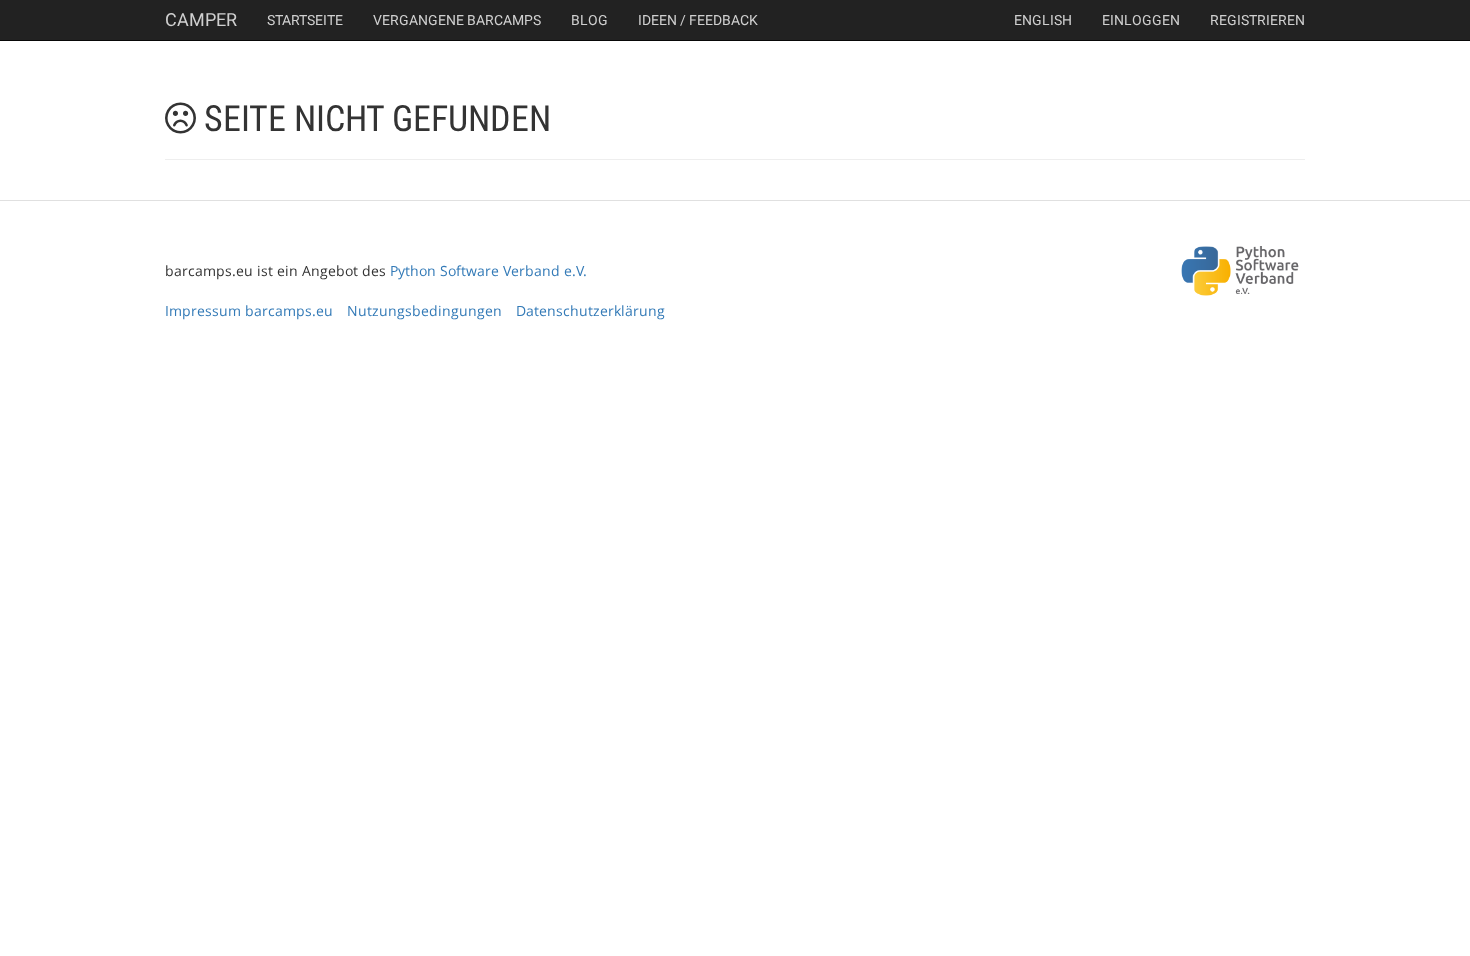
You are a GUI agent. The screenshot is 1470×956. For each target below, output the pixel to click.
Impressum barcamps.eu (249, 310)
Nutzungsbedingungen (424, 310)
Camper (201, 19)
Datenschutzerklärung (590, 310)
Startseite (305, 20)
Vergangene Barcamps (457, 20)
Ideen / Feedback (698, 20)
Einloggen (1141, 20)
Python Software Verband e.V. (488, 270)
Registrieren (1257, 20)
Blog (589, 20)
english (1043, 20)
